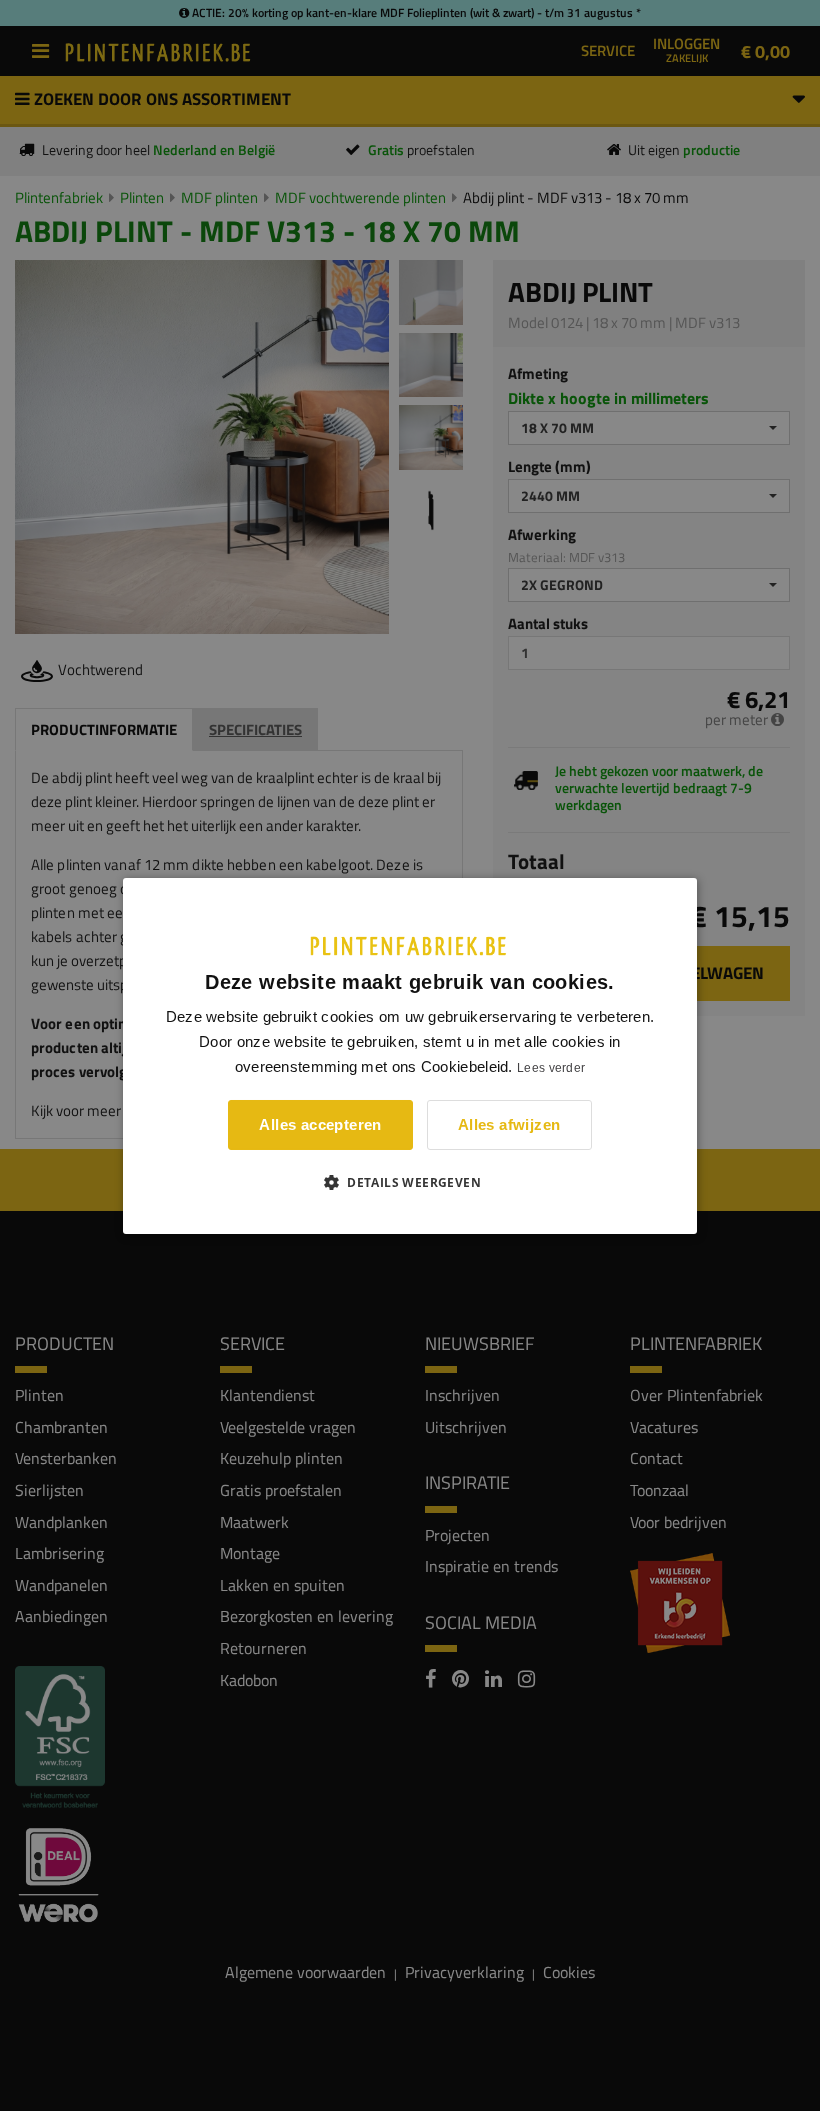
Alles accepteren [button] (320, 1124)
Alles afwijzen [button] (509, 1124)
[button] (410, 1182)
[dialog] (410, 1055)
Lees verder (551, 1068)
